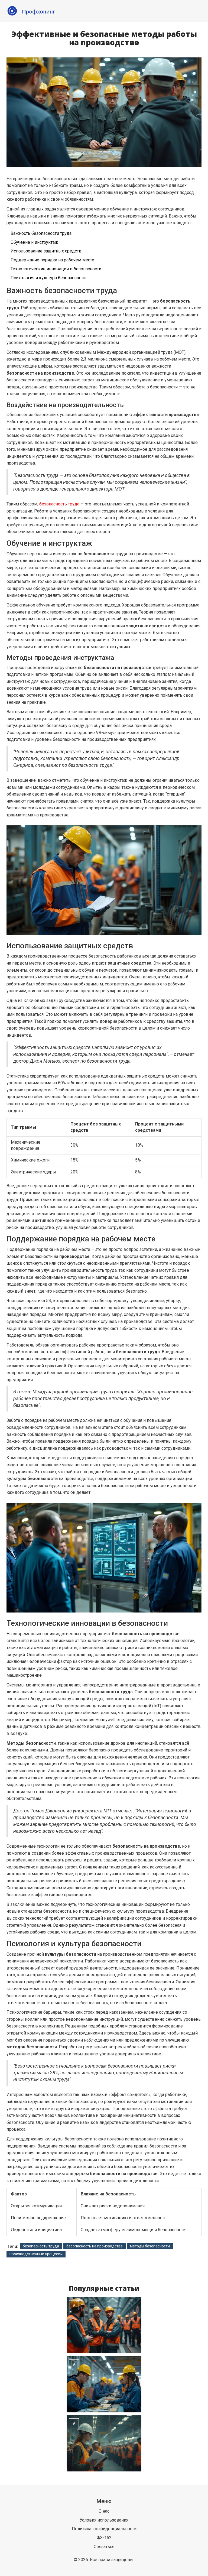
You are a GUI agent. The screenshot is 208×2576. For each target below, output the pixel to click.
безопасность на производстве (95, 2246)
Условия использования (104, 2520)
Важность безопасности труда (41, 233)
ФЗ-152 (104, 2538)
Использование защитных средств (46, 251)
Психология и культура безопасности (48, 278)
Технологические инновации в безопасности (56, 269)
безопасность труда (59, 504)
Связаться (104, 2547)
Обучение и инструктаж (34, 242)
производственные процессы (36, 2254)
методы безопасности (150, 2246)
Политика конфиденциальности (104, 2529)
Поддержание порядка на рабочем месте (52, 260)
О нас (104, 2511)
